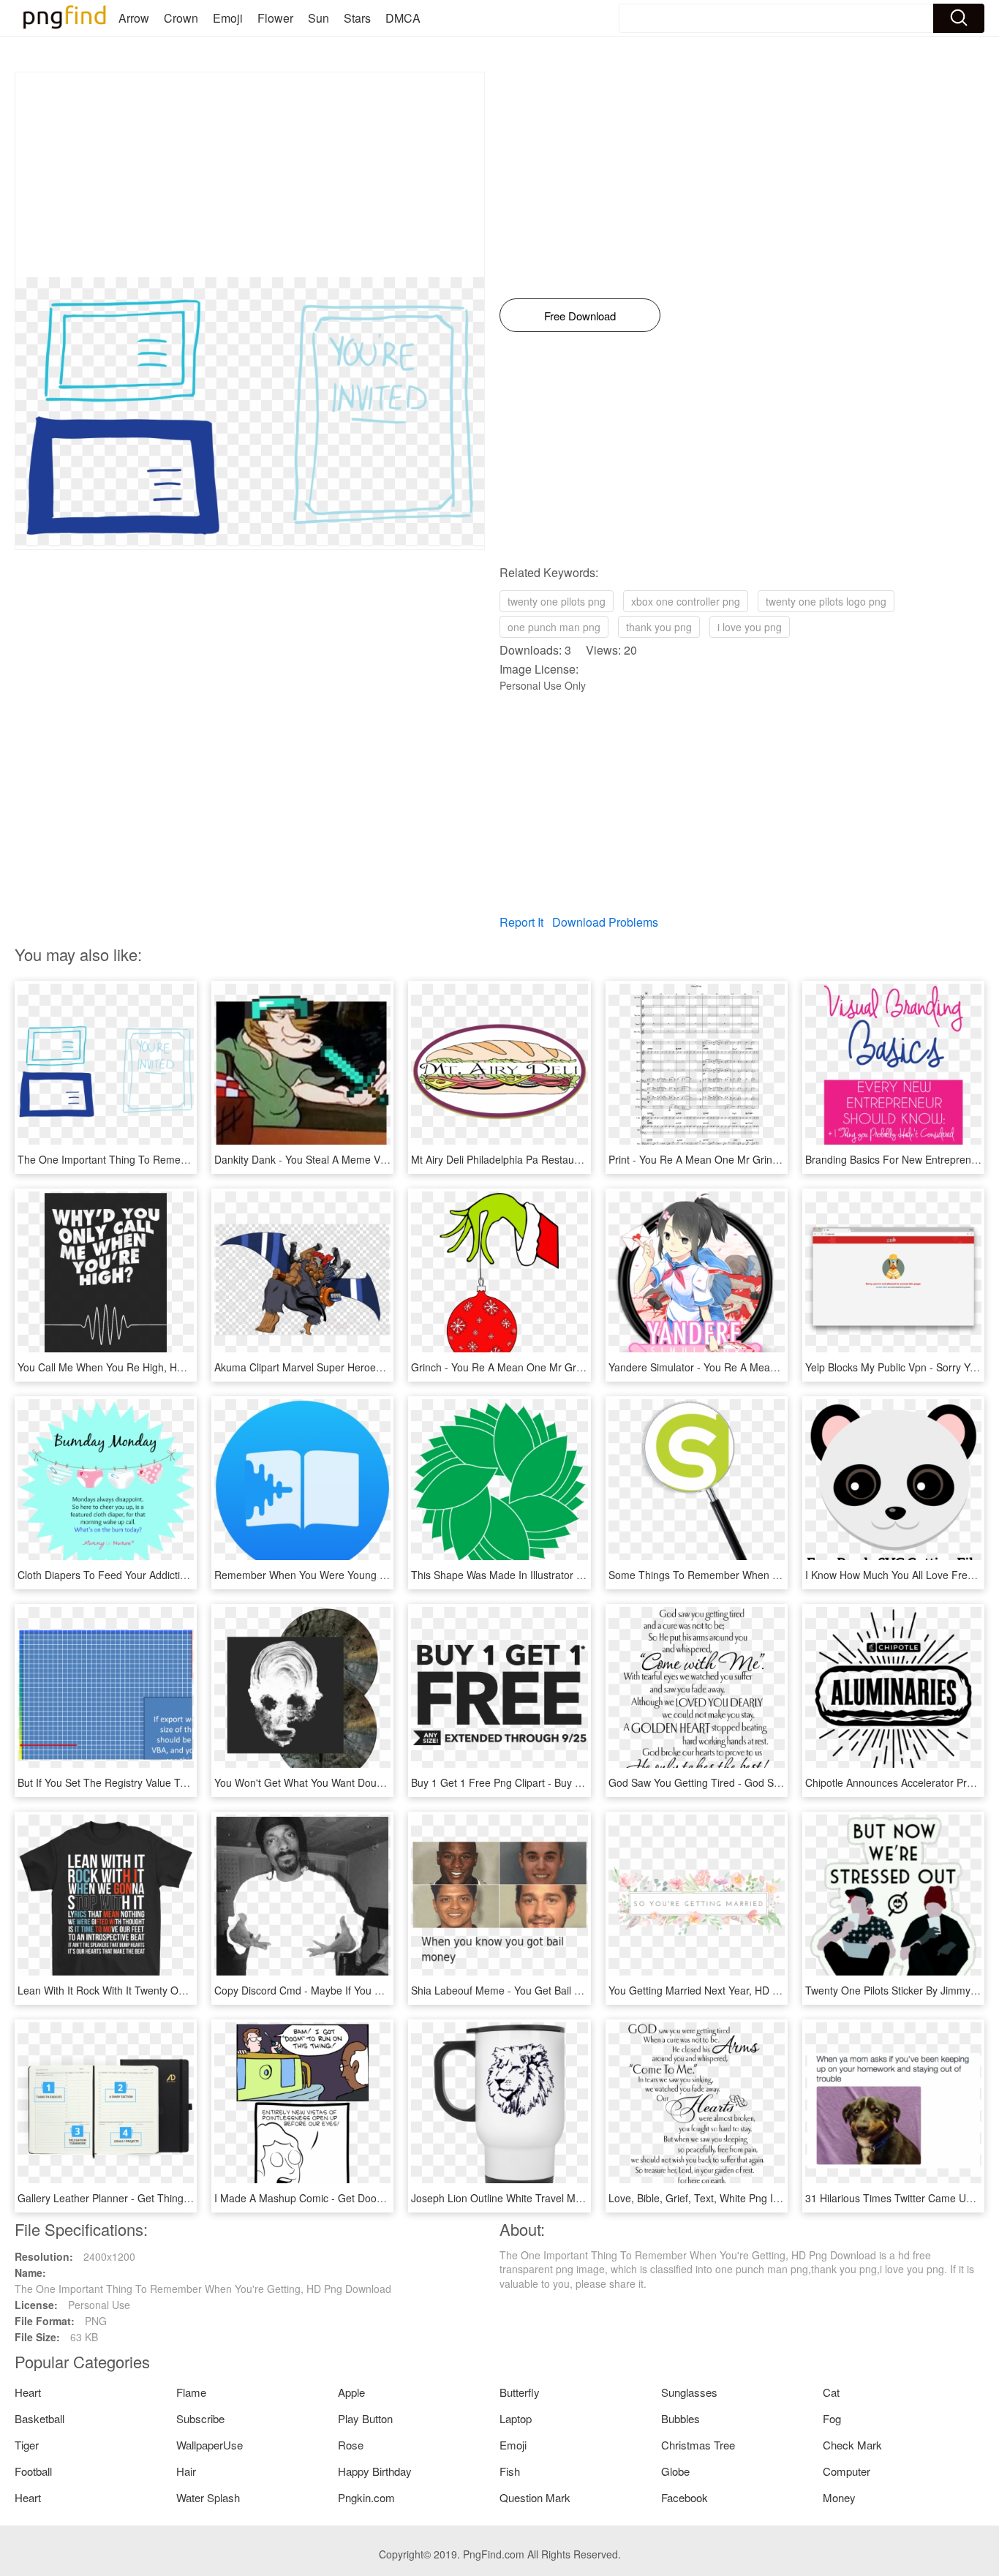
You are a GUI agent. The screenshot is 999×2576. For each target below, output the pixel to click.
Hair (186, 2471)
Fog (832, 2418)
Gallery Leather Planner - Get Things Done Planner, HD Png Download (181, 2198)
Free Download (580, 316)
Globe (675, 2471)
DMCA (403, 18)
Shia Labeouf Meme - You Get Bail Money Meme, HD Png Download (570, 1990)
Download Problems (605, 922)
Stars (357, 18)
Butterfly (520, 2392)
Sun (318, 18)
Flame (191, 2392)
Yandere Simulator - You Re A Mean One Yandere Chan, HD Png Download (784, 1367)
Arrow (134, 18)
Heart (28, 2392)
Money (839, 2497)
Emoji (228, 18)
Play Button (365, 2418)
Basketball (39, 2418)
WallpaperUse (210, 2445)
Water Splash (208, 2497)
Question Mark (535, 2497)
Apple (351, 2392)
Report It (521, 922)
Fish (510, 2471)
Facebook (685, 2497)
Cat (831, 2392)
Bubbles (681, 2418)
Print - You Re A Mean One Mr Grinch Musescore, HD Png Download (768, 1159)
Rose (351, 2445)
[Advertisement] (250, 175)
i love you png (750, 627)
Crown (181, 18)
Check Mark (852, 2445)
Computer (847, 2471)
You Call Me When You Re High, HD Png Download (136, 1367)
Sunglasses (689, 2392)
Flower (275, 18)
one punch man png (554, 627)
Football (33, 2471)
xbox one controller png (686, 601)
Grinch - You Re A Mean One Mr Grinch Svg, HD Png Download (559, 1367)
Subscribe (200, 2418)
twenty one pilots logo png (826, 601)
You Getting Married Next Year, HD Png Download (724, 1990)
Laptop (516, 2418)
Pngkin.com (366, 2497)
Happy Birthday (375, 2471)
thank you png (659, 627)
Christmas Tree (698, 2445)
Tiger (27, 2445)
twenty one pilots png (557, 601)
